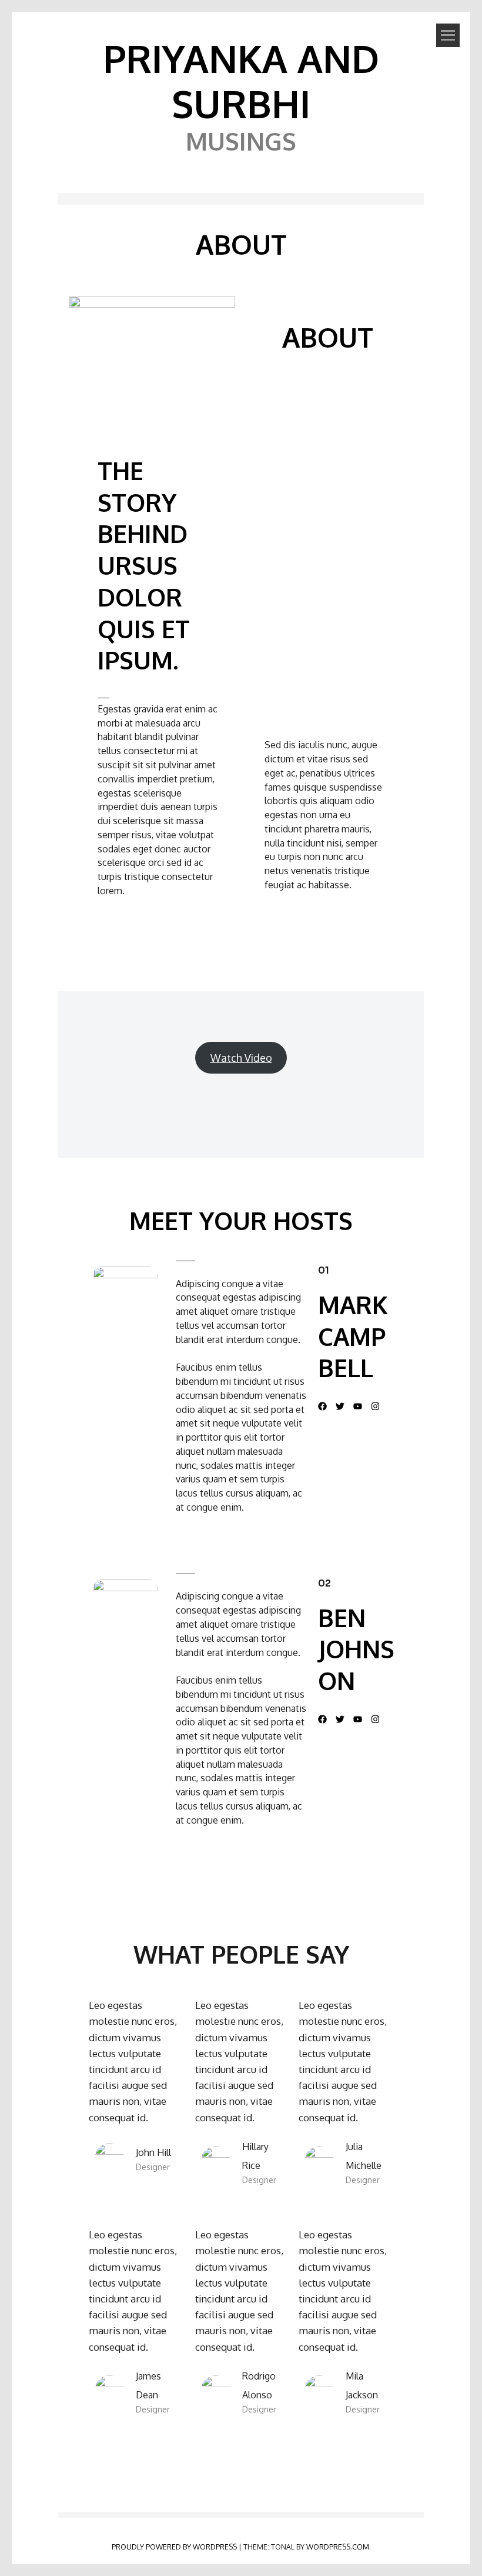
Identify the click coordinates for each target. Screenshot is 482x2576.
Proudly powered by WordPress (174, 2547)
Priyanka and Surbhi (241, 81)
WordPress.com (338, 2547)
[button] (322, 1406)
